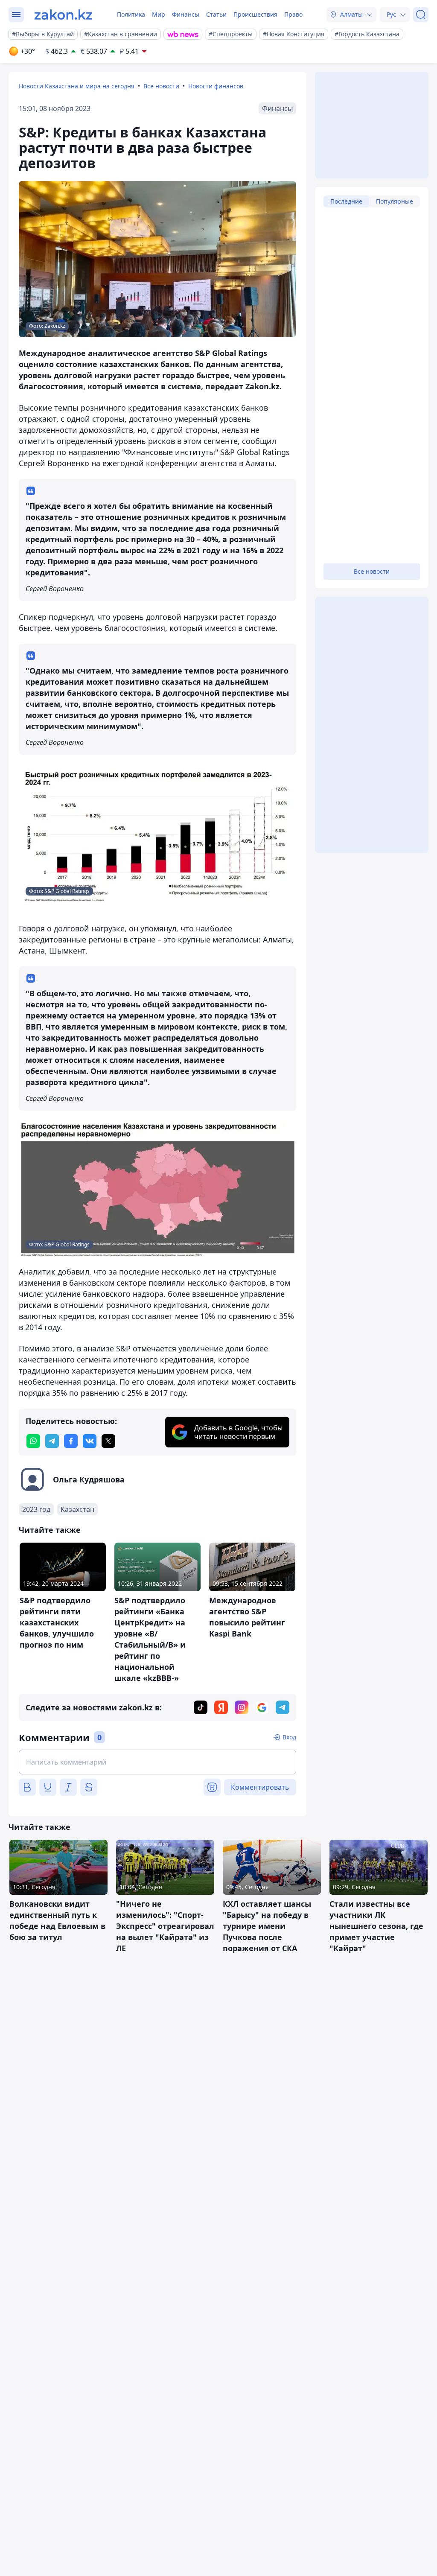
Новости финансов (216, 86)
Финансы (186, 14)
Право (293, 14)
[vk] (90, 1441)
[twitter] (108, 1441)
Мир (159, 14)
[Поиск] (421, 15)
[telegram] (52, 1441)
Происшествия (255, 14)
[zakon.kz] (63, 15)
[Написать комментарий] (157, 1762)
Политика (131, 14)
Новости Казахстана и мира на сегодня (77, 86)
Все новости (161, 86)
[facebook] (71, 1441)
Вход (289, 1737)
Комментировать (260, 1787)
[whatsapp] (33, 1441)
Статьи (216, 14)
